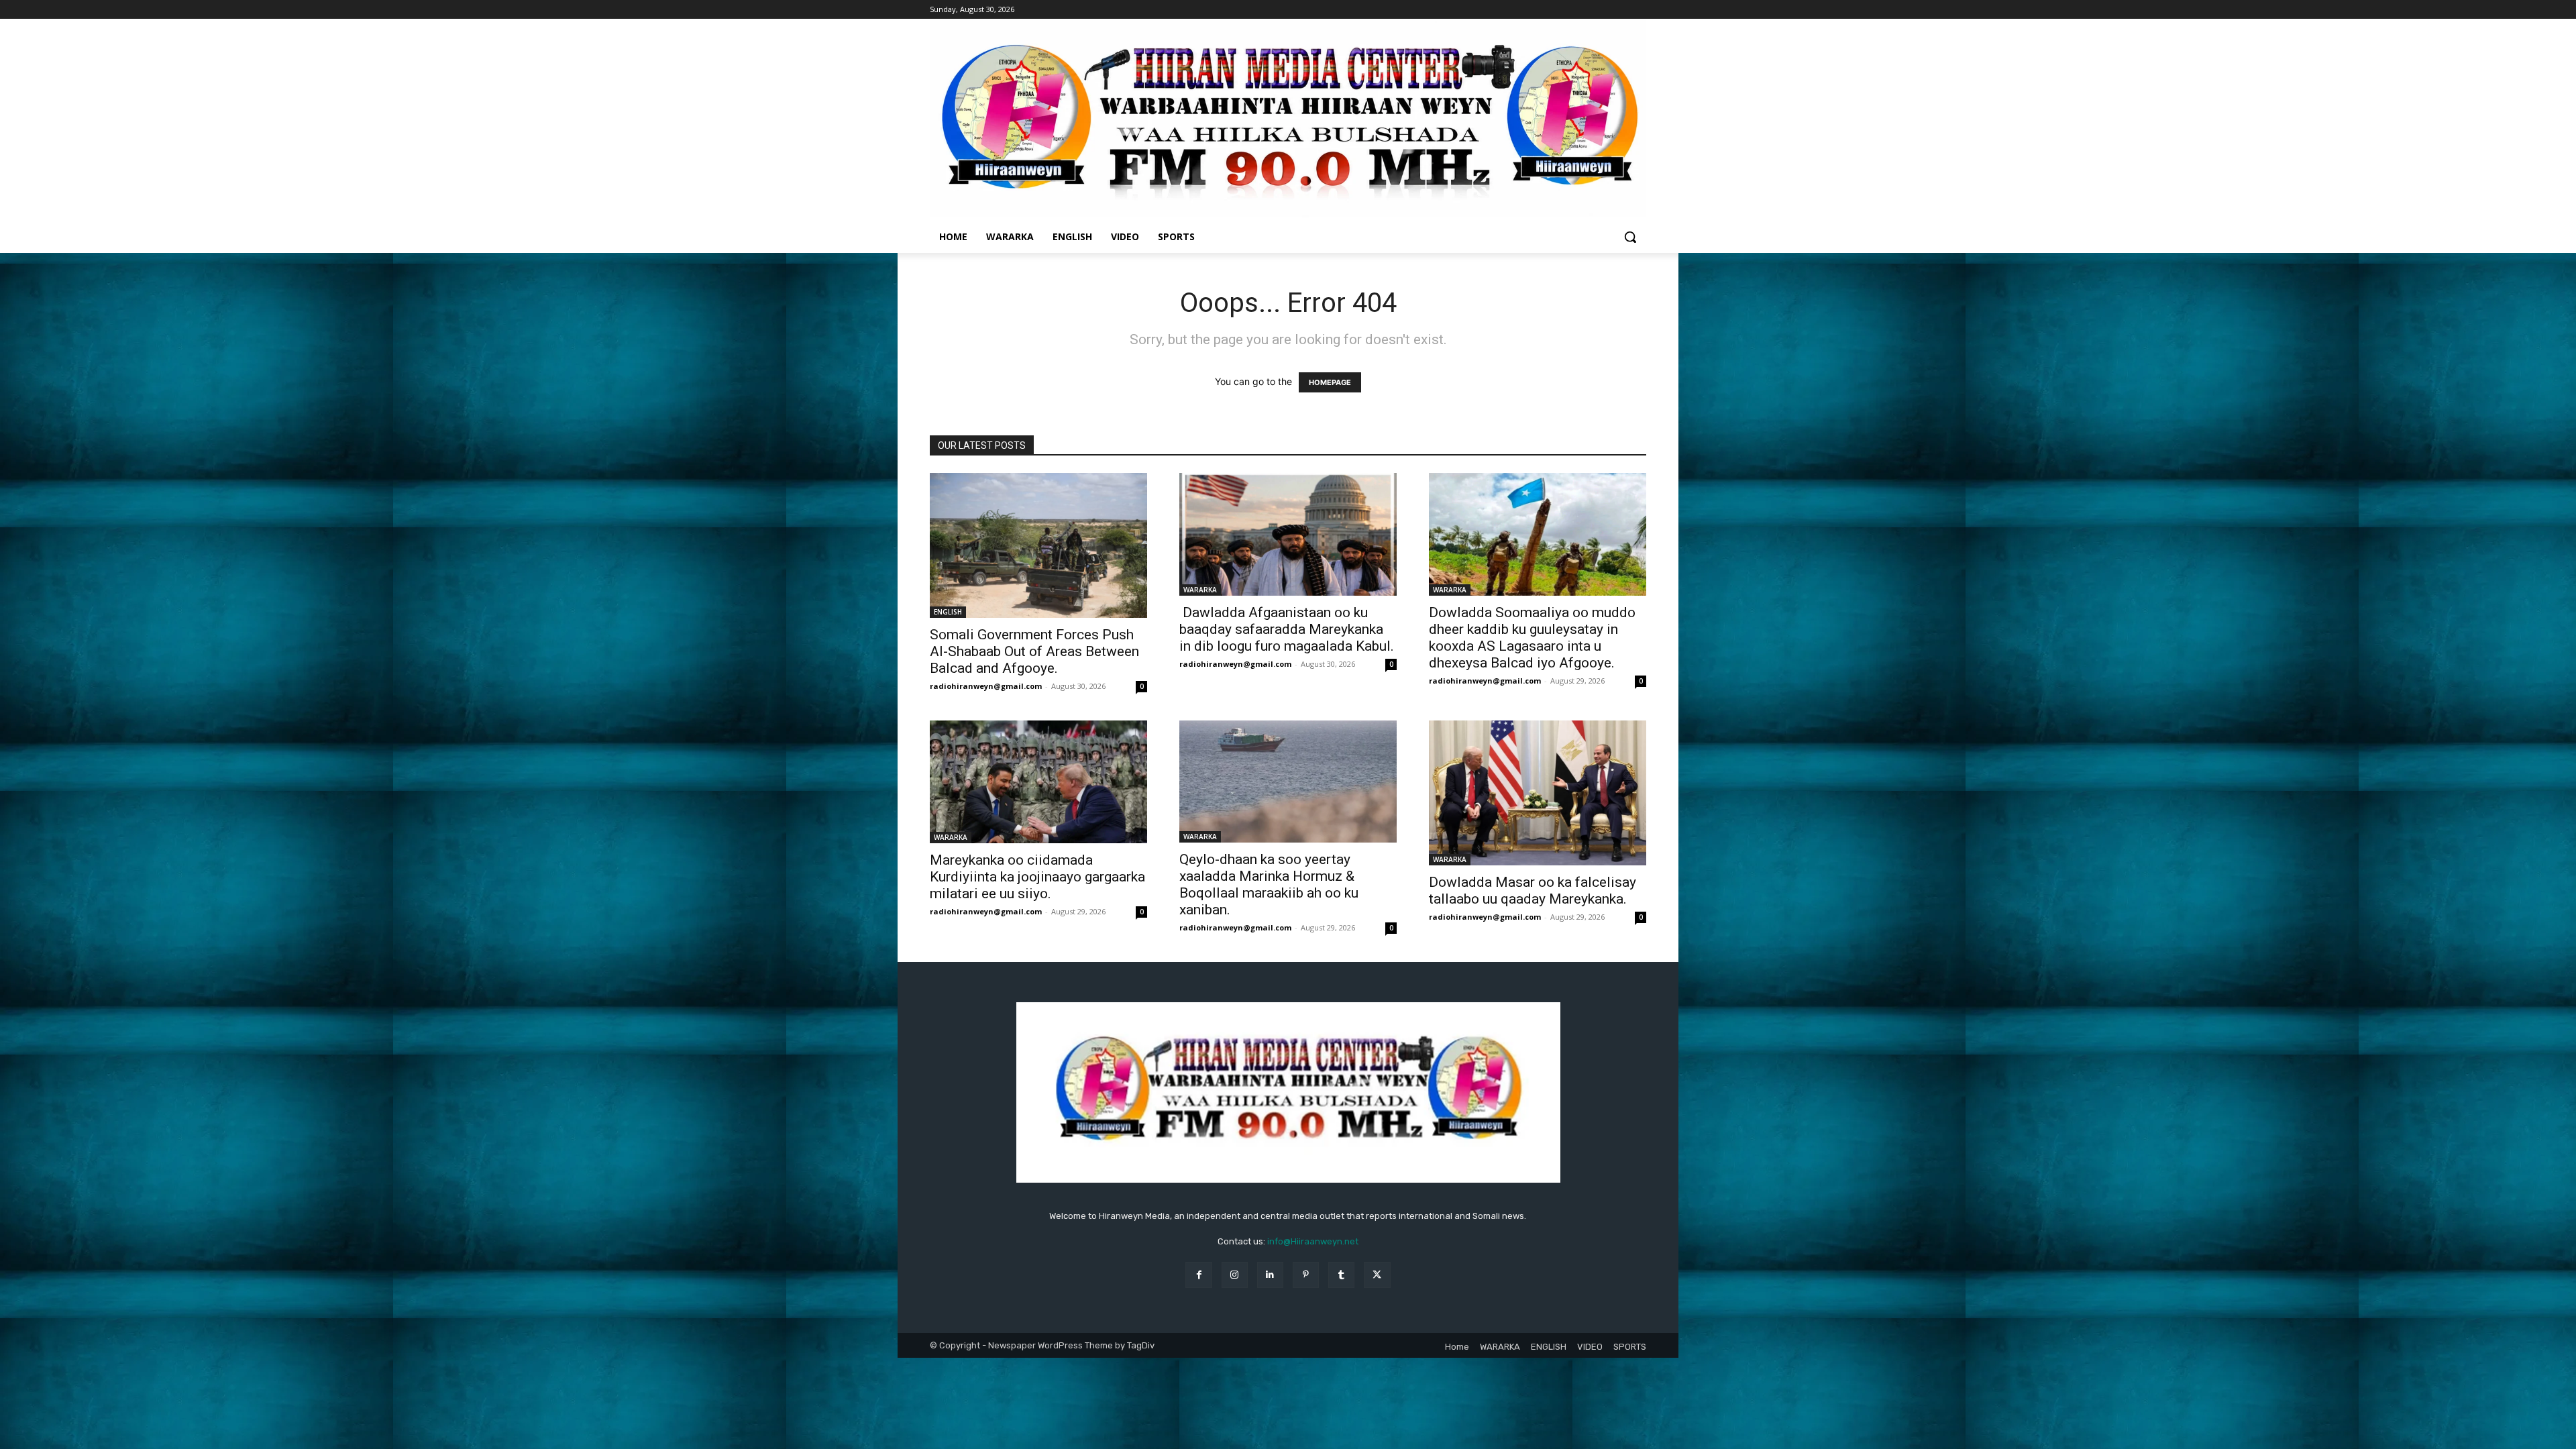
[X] (1377, 1275)
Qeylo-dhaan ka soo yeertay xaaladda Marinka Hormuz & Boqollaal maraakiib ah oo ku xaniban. (1269, 884)
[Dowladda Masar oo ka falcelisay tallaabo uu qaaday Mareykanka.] (1538, 793)
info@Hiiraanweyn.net (1313, 1241)
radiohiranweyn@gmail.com (986, 686)
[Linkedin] (1270, 1275)
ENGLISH (948, 612)
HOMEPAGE (1330, 382)
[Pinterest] (1306, 1275)
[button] (1630, 237)
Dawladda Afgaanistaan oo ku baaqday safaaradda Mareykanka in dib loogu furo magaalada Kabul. (1287, 629)
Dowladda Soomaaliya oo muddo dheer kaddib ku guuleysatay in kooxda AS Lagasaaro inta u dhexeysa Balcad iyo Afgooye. (1532, 638)
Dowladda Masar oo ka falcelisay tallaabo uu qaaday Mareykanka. (1533, 891)
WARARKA (1200, 590)
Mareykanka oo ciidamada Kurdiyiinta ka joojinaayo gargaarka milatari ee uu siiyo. (1037, 877)
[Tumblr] (1341, 1275)
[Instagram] (1235, 1275)
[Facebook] (1198, 1275)
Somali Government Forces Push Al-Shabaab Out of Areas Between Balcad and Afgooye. (1034, 651)
